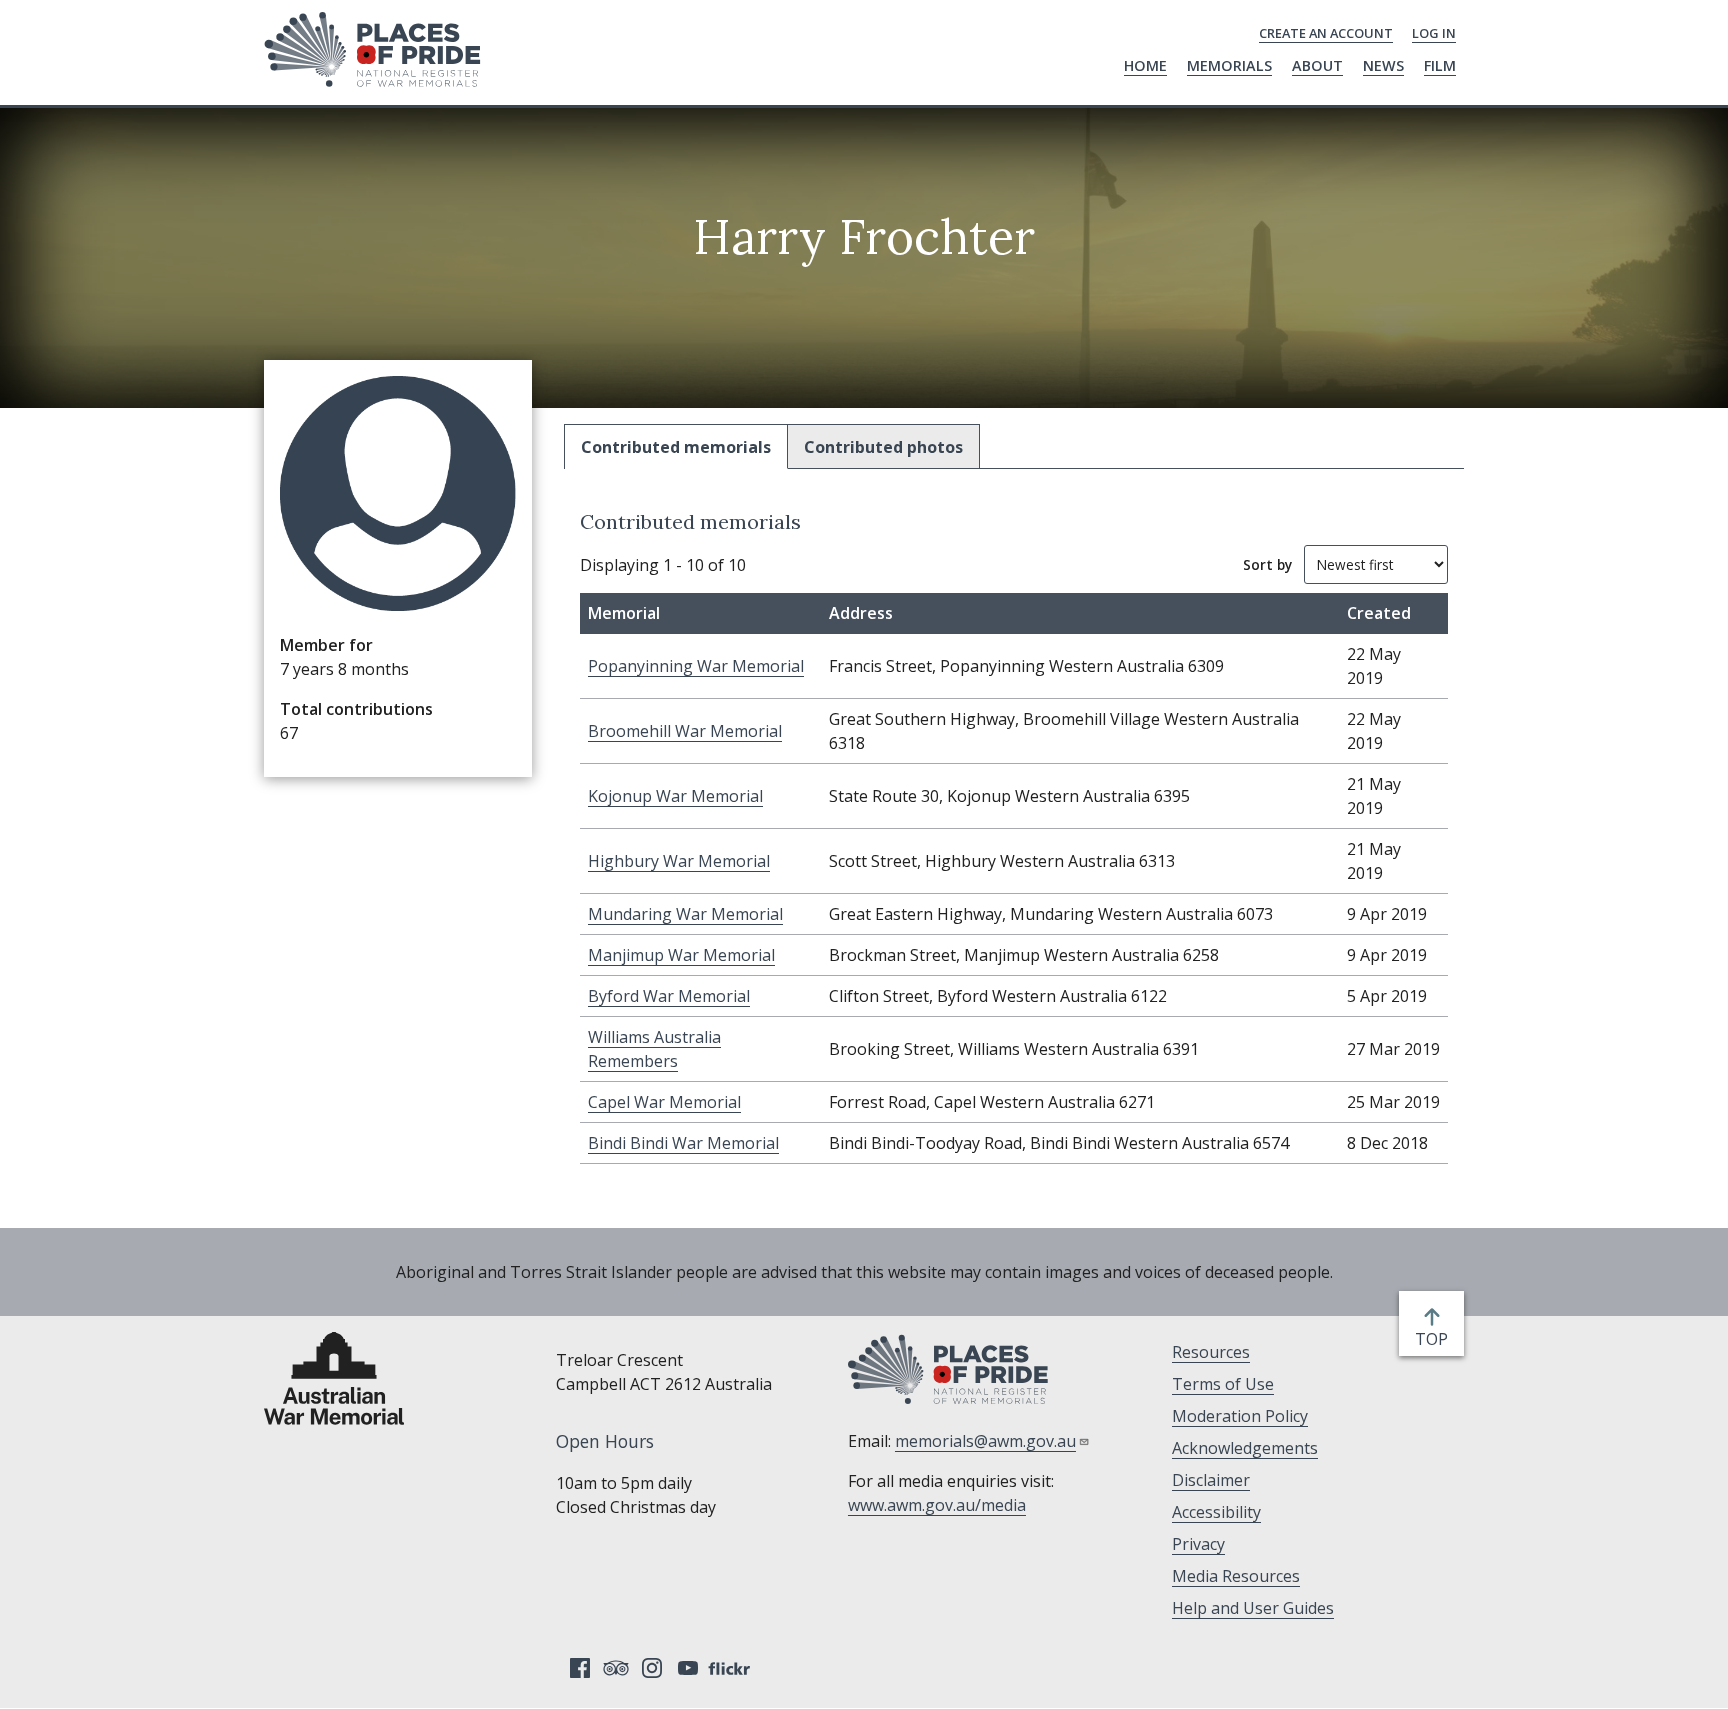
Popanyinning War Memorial (696, 666)
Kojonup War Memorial (675, 796)
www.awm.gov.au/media (937, 1505)
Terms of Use (1223, 1384)
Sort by (1267, 564)
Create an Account (1326, 33)
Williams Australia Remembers (654, 1049)
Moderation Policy (1240, 1416)
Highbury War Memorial (679, 861)
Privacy (1198, 1544)
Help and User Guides (1253, 1608)
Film (1440, 65)
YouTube (688, 1668)
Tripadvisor (616, 1668)
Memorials (1229, 65)
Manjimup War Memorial (681, 955)
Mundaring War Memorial (685, 914)
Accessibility (1216, 1512)
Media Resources (1236, 1576)
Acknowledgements (1245, 1448)
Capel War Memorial (664, 1102)
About (1317, 65)
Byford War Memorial (669, 996)
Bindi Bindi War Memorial (683, 1143)
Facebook (580, 1668)
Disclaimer (1211, 1480)
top (1435, 1339)
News (1383, 65)
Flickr (732, 1668)
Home (1145, 65)
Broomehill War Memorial (685, 731)
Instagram (652, 1668)
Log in (1434, 33)
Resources (1211, 1352)
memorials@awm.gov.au (985, 1441)
